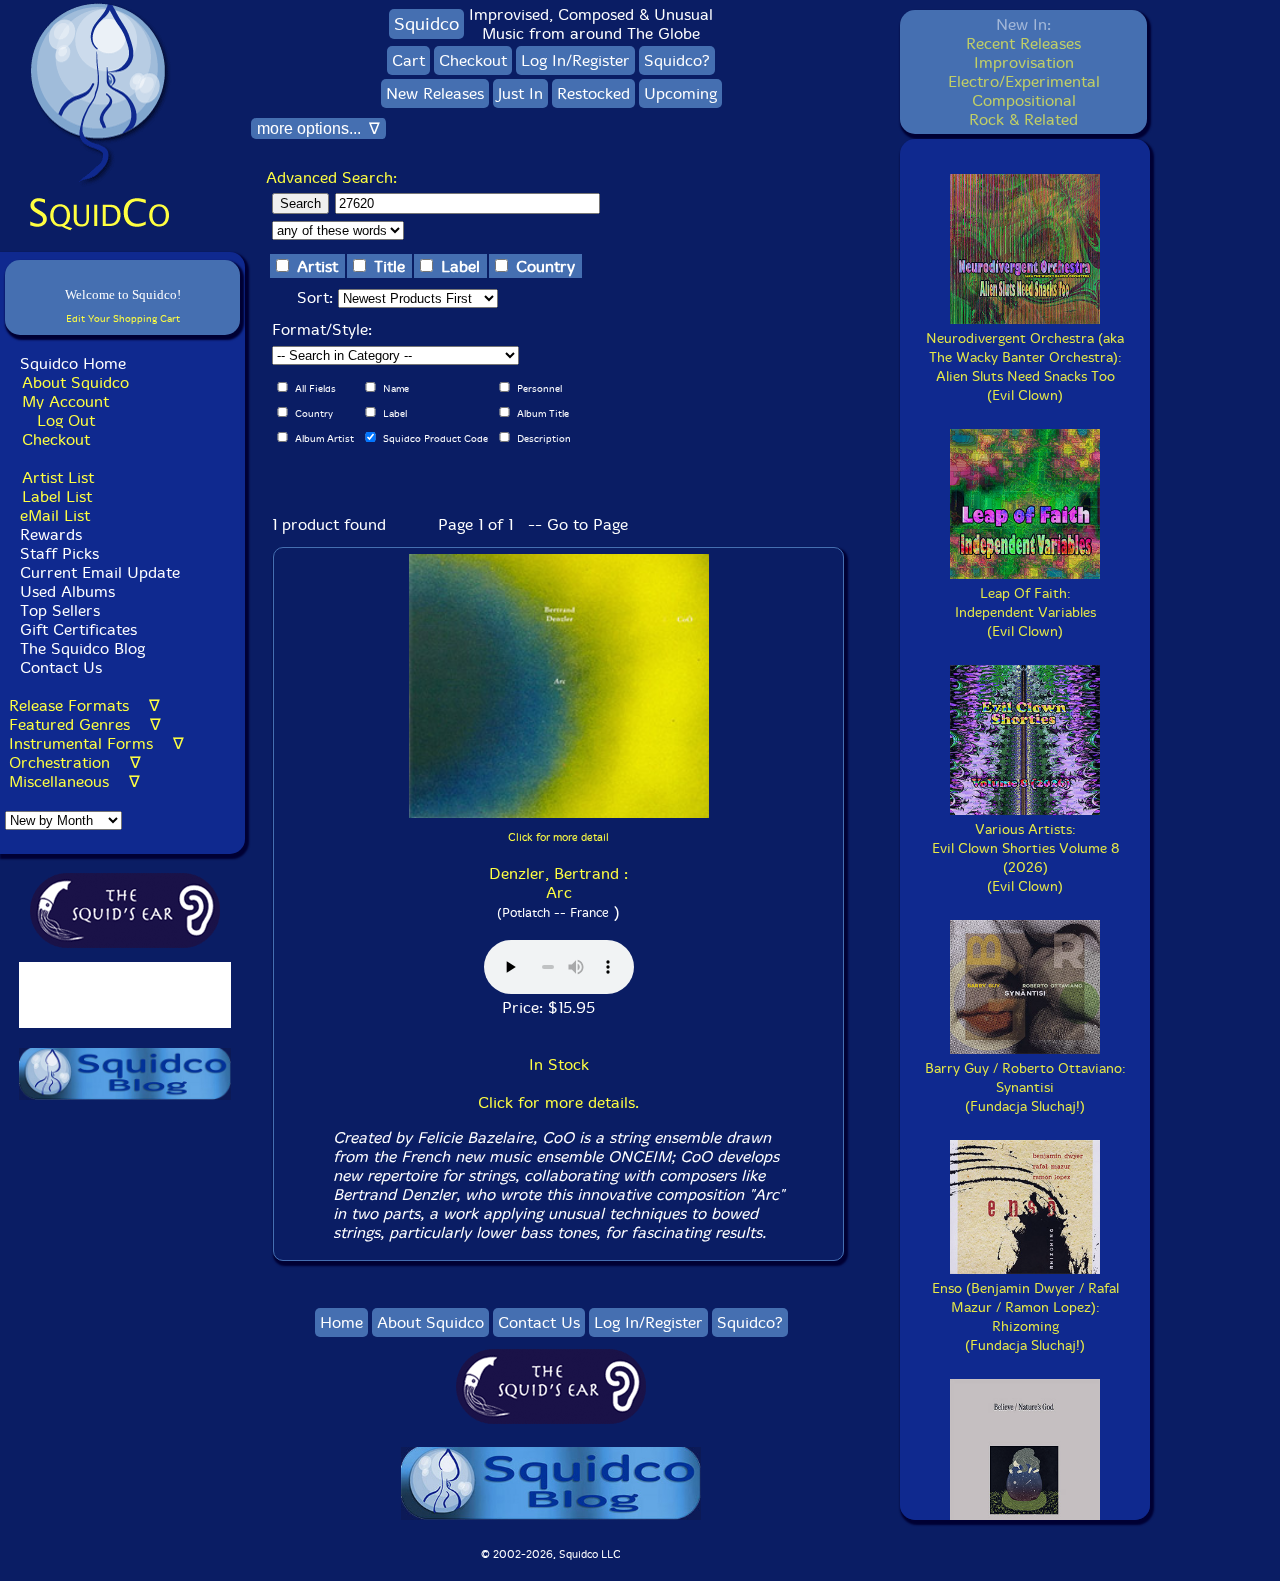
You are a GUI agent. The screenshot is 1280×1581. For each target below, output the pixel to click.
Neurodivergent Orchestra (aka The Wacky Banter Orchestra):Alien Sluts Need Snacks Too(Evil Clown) (1025, 367)
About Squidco (75, 382)
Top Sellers (60, 610)
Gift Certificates (78, 629)
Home (341, 1322)
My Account (65, 401)
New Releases (435, 93)
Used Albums (67, 591)
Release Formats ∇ (84, 705)
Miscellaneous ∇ (74, 781)
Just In (520, 93)
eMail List (55, 515)
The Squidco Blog (82, 648)
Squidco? (677, 60)
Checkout (56, 439)
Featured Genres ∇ (85, 724)
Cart (408, 60)
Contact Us (58, 667)
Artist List (58, 477)
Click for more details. (558, 1102)
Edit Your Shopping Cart (123, 318)
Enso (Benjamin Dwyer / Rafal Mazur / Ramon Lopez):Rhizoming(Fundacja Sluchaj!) (1025, 1317)
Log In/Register (575, 60)
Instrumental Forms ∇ (96, 743)
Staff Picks (59, 553)
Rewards (51, 534)
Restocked (593, 93)
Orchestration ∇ (75, 762)
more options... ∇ (318, 128)
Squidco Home (73, 363)
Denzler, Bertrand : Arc (558, 883)
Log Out (66, 420)
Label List (57, 496)
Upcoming (680, 93)
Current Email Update (97, 572)
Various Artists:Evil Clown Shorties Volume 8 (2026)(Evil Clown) (1025, 858)
